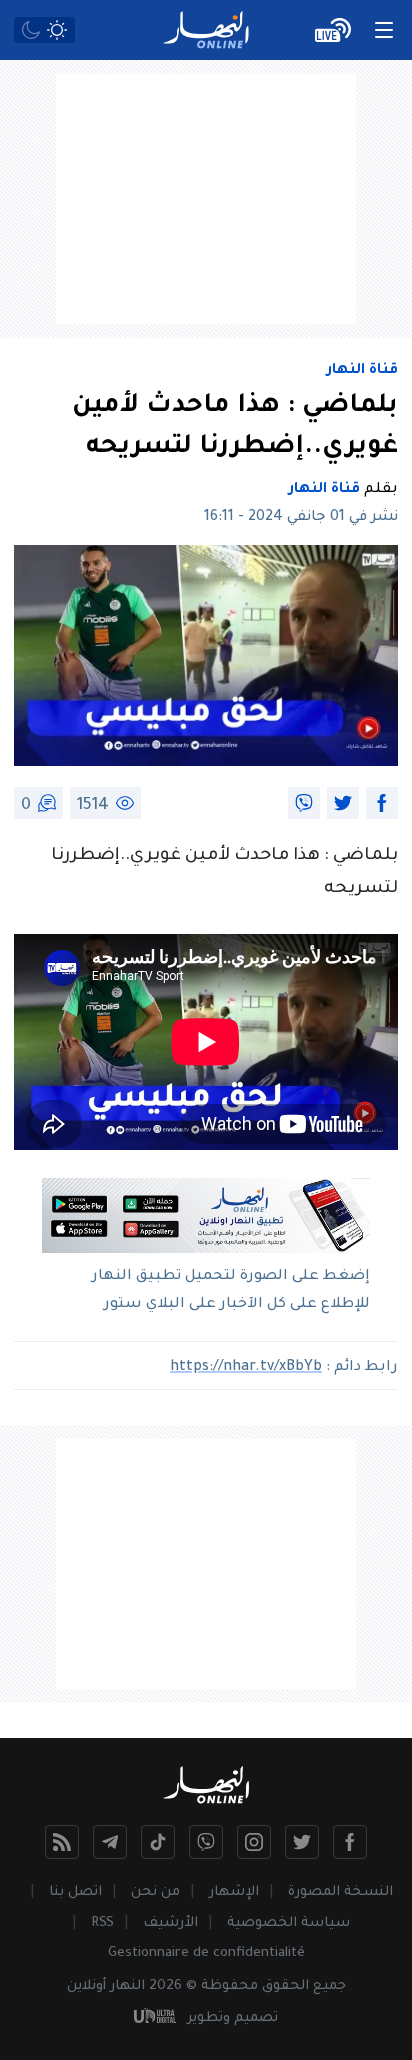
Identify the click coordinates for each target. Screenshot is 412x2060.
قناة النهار (362, 371)
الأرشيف (170, 1923)
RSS (102, 1923)
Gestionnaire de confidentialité (206, 1953)
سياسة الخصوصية (288, 1923)
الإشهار (234, 1892)
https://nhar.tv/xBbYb (246, 1368)
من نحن (155, 1892)
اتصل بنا (75, 1892)
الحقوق (285, 1986)
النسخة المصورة (340, 1892)
